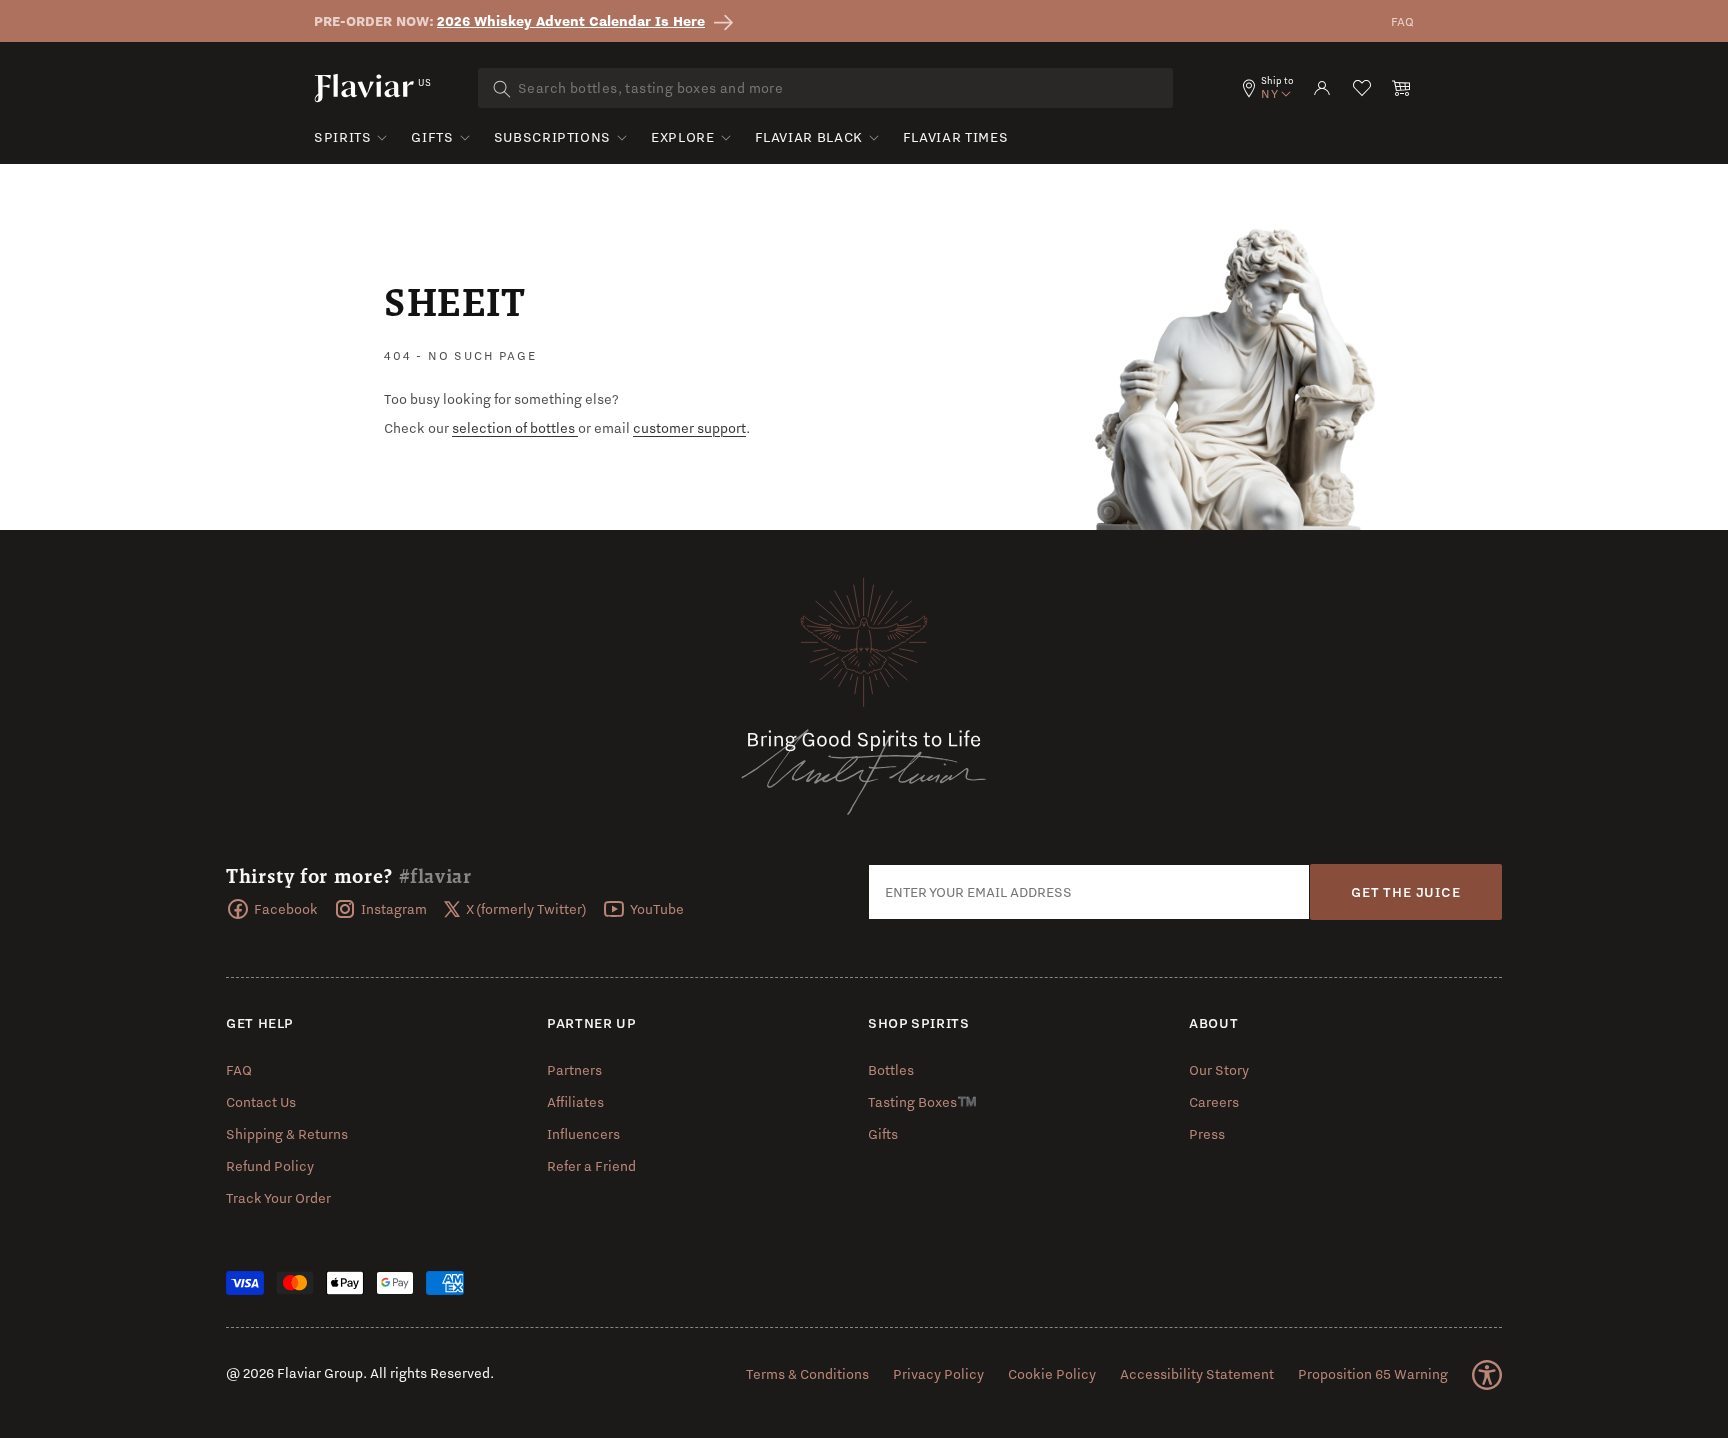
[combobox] (825, 88)
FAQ (1402, 21)
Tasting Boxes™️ (922, 1102)
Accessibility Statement (1197, 1374)
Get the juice (1405, 892)
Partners (574, 1070)
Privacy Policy (938, 1374)
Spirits (342, 137)
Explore (682, 137)
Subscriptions (552, 137)
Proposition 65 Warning (1373, 1374)
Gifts (432, 137)
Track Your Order (278, 1198)
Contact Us (261, 1102)
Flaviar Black (809, 137)
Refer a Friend (591, 1166)
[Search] (502, 89)
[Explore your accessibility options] (1487, 1375)
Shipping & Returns (287, 1134)
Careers (1214, 1102)
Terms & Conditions (807, 1374)
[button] (1402, 88)
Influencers (583, 1134)
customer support (689, 428)
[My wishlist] (1362, 88)
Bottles (891, 1070)
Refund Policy (270, 1166)
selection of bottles (515, 428)
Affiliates (575, 1102)
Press (1207, 1134)
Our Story (1219, 1070)
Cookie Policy (1052, 1374)
